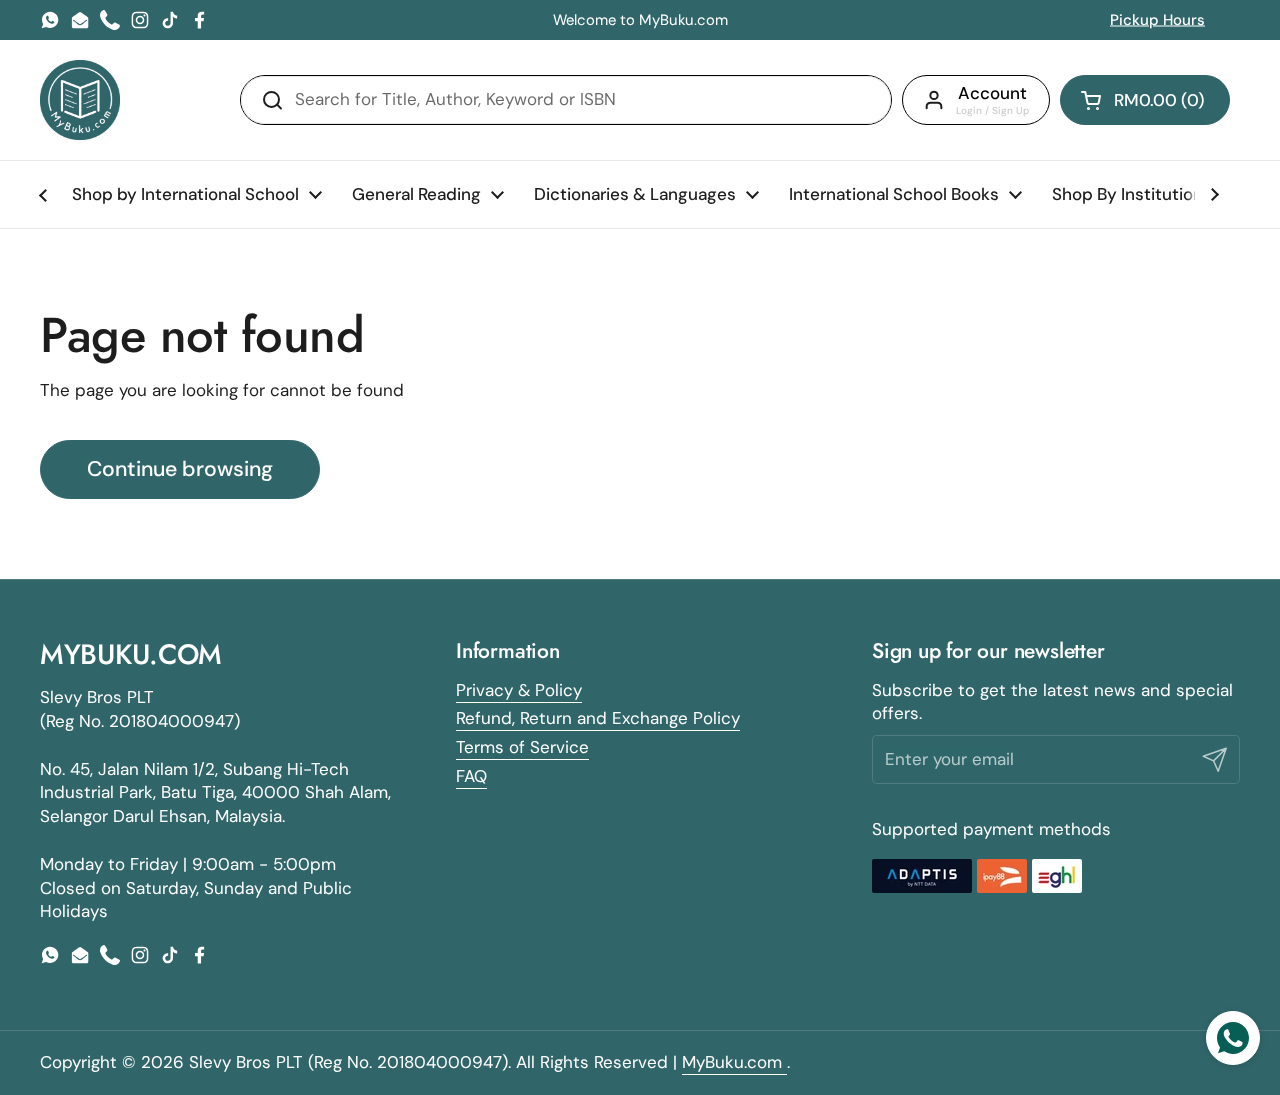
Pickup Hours (1157, 20)
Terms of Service (522, 747)
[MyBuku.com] (80, 100)
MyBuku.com (734, 1062)
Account (992, 93)
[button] (1145, 100)
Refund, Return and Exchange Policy (598, 718)
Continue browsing (180, 469)
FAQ (471, 776)
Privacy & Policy (519, 690)
